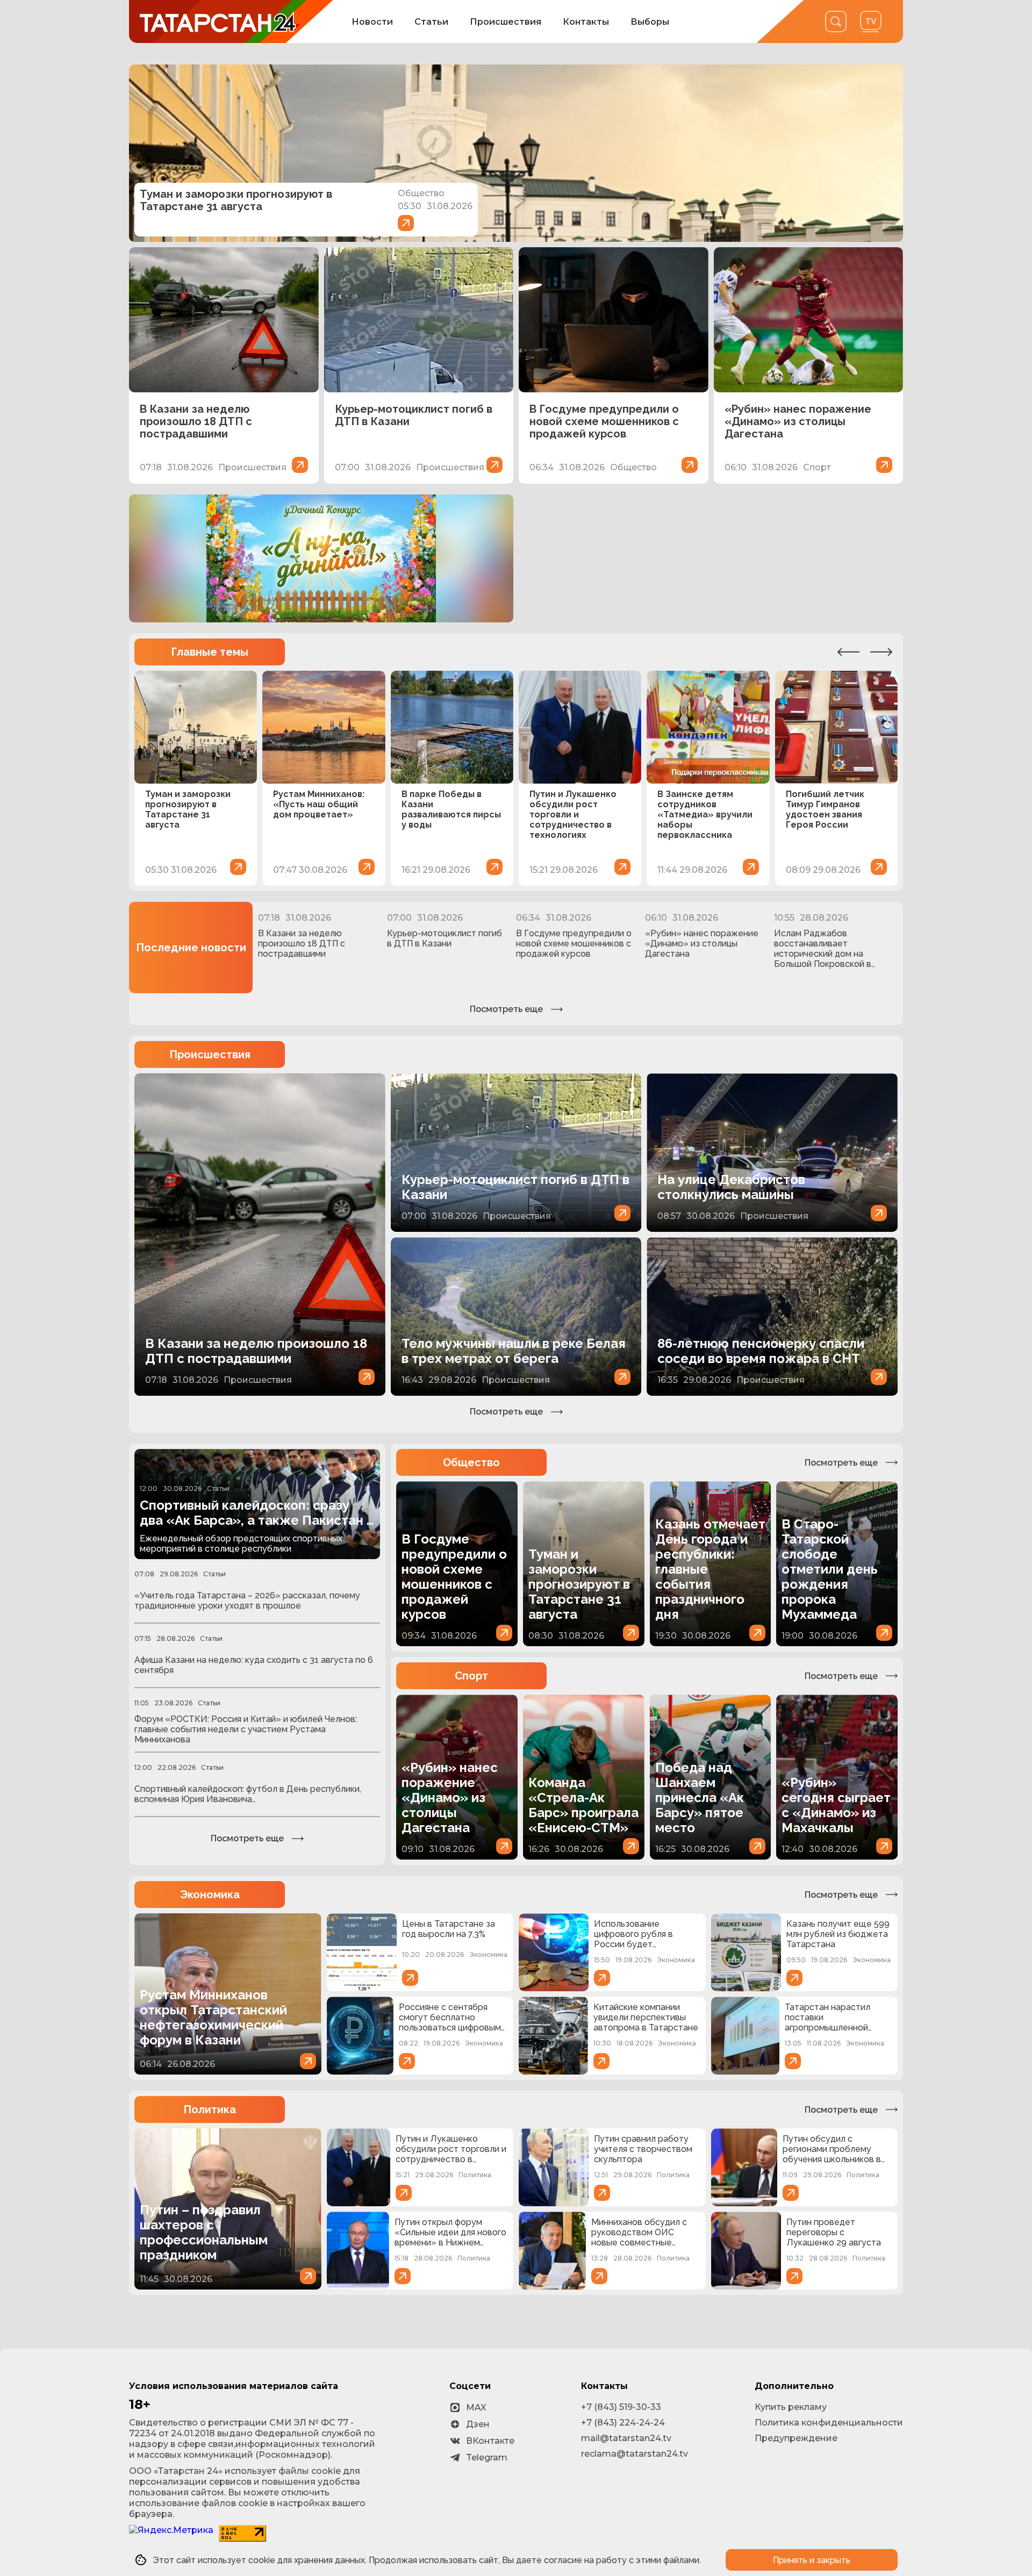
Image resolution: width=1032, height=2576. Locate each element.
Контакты (586, 22)
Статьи (431, 22)
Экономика (210, 1895)
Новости (372, 22)
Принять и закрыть (812, 2560)
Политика (210, 2109)
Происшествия (506, 22)
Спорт (471, 1676)
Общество (471, 1462)
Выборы (650, 22)
